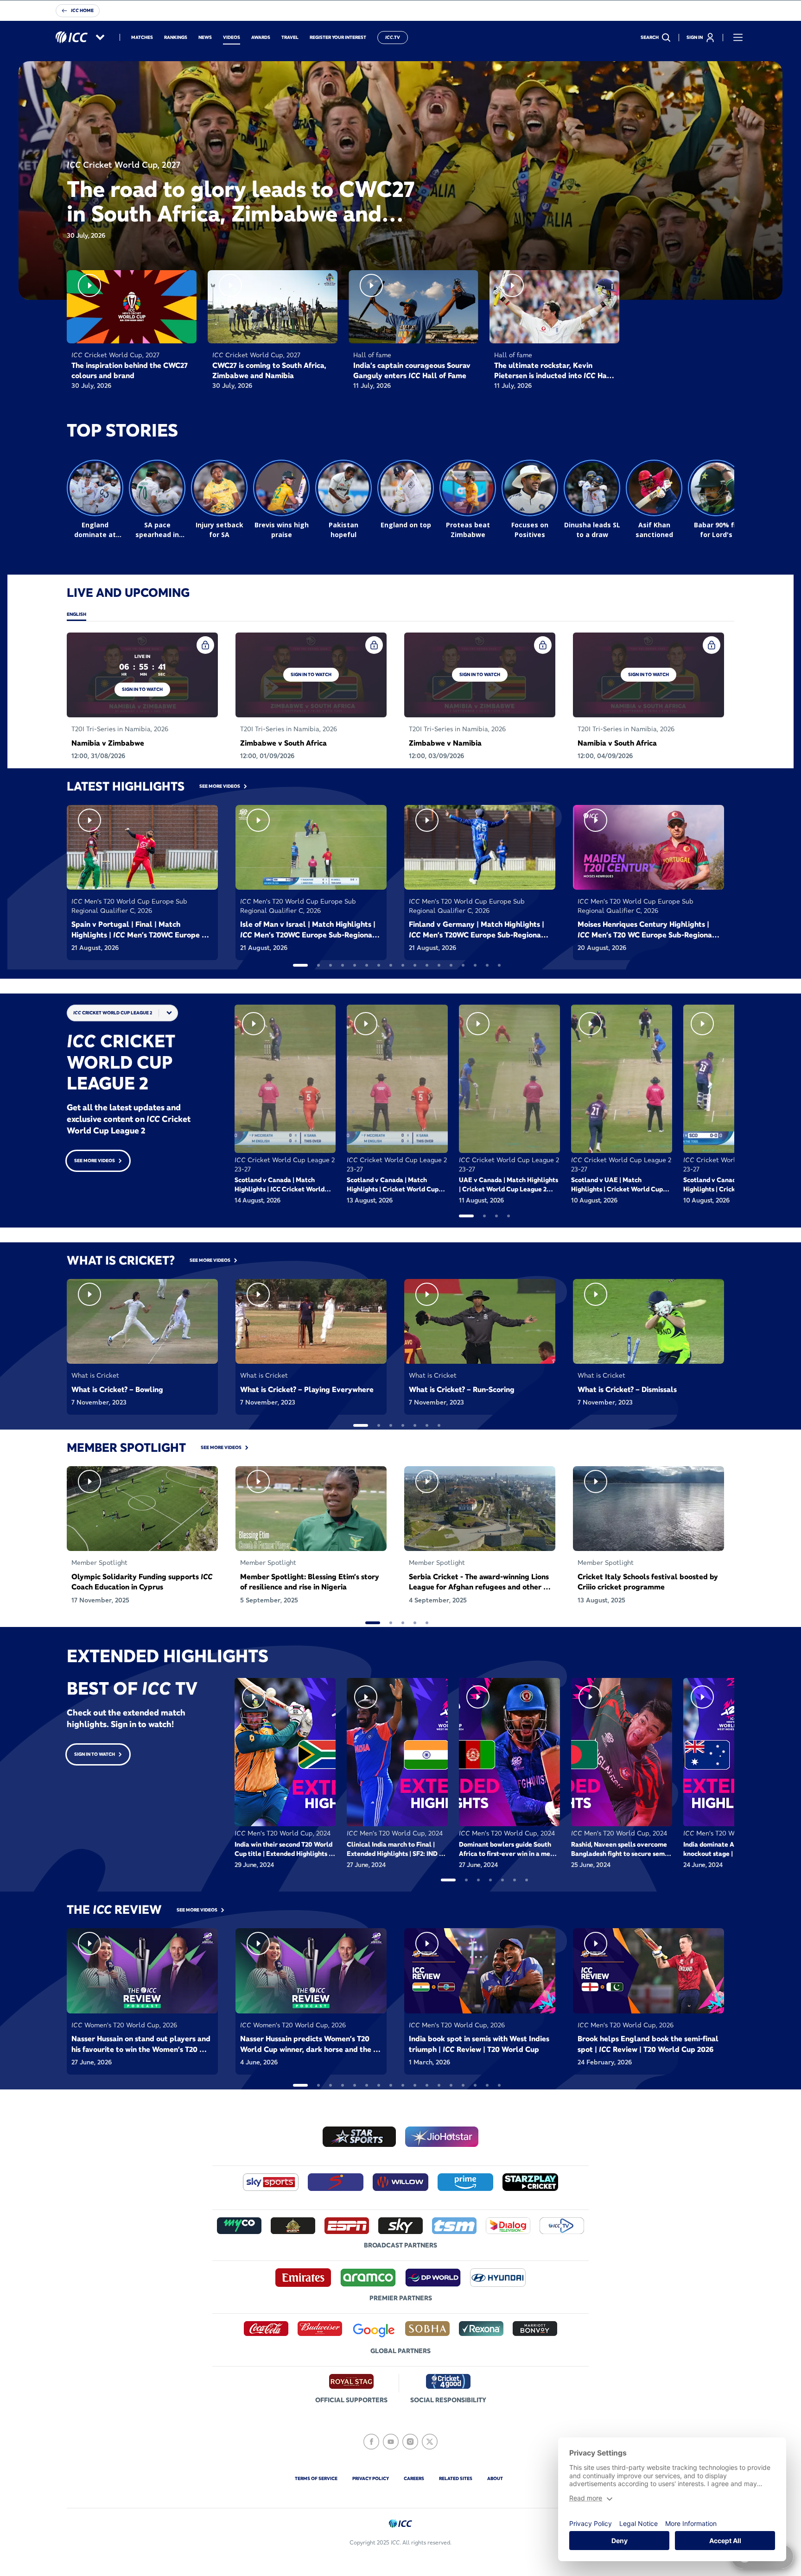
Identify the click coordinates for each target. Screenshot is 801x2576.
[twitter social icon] (430, 2442)
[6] (367, 965)
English (76, 614)
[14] (463, 965)
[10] (415, 965)
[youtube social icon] (391, 2442)
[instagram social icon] (410, 2442)
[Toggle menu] (738, 38)
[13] (451, 965)
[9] (403, 965)
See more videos (95, 1161)
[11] (427, 965)
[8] (391, 965)
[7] (379, 965)
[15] (475, 965)
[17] (499, 965)
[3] (331, 965)
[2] (318, 965)
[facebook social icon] (371, 2442)
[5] (355, 965)
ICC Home (82, 10)
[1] (300, 965)
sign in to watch (142, 689)
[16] (487, 965)
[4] (343, 965)
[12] (439, 965)
